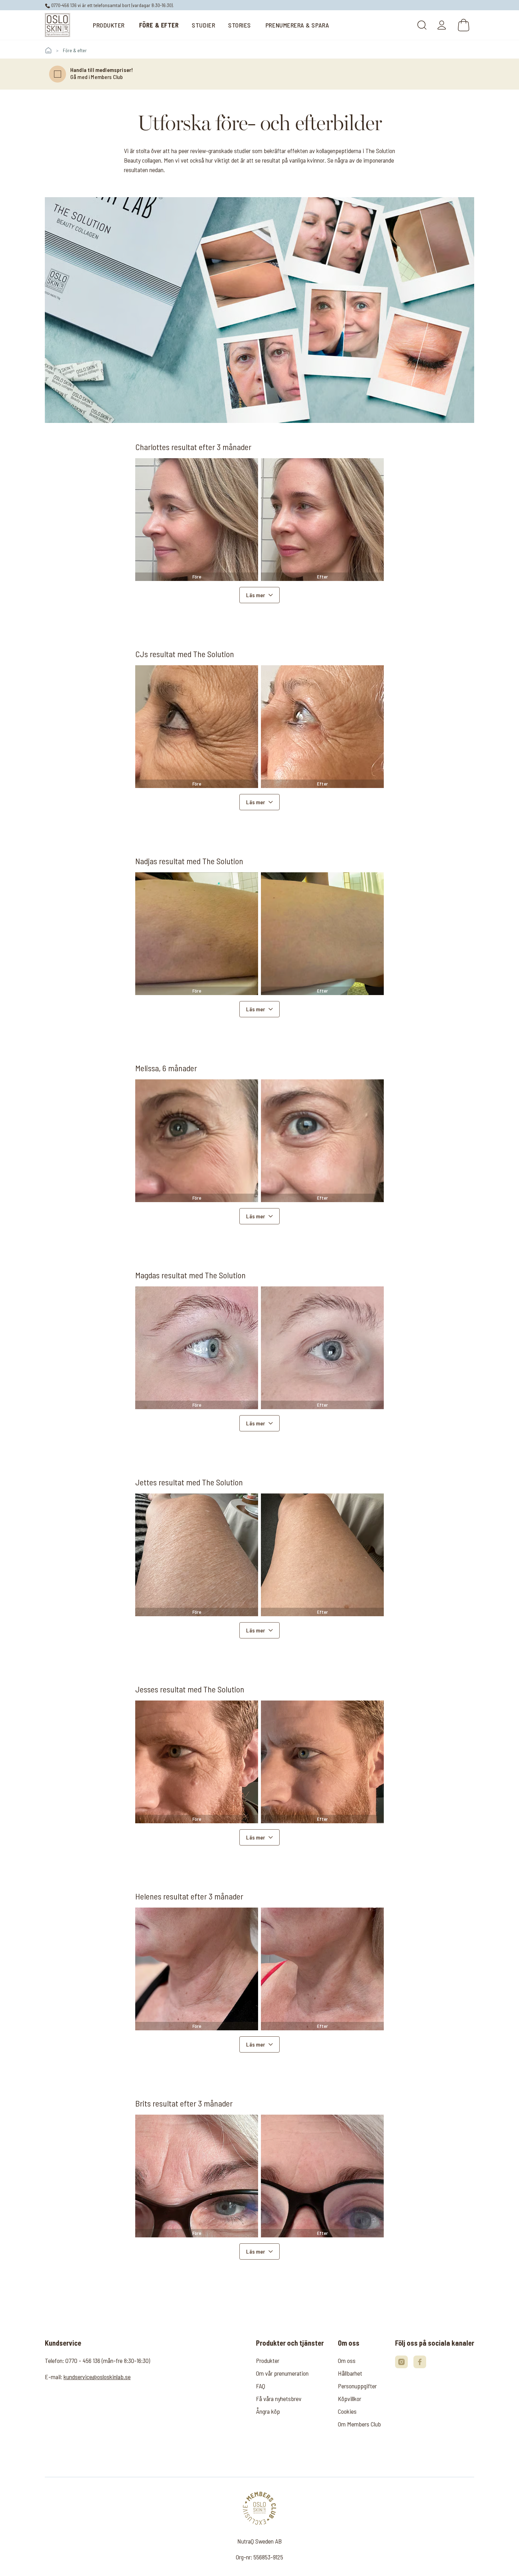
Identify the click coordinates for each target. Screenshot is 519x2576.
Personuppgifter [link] (357, 2386)
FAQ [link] (261, 2386)
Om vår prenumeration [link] (282, 2373)
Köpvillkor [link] (350, 2399)
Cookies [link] (347, 2411)
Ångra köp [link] (268, 2411)
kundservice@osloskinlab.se (97, 2377)
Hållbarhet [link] (350, 2373)
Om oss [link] (347, 2360)
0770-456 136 (63, 5)
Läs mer (256, 595)
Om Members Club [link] (359, 2424)
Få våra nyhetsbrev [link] (279, 2399)
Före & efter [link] (75, 50)
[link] (58, 25)
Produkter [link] (268, 2360)
